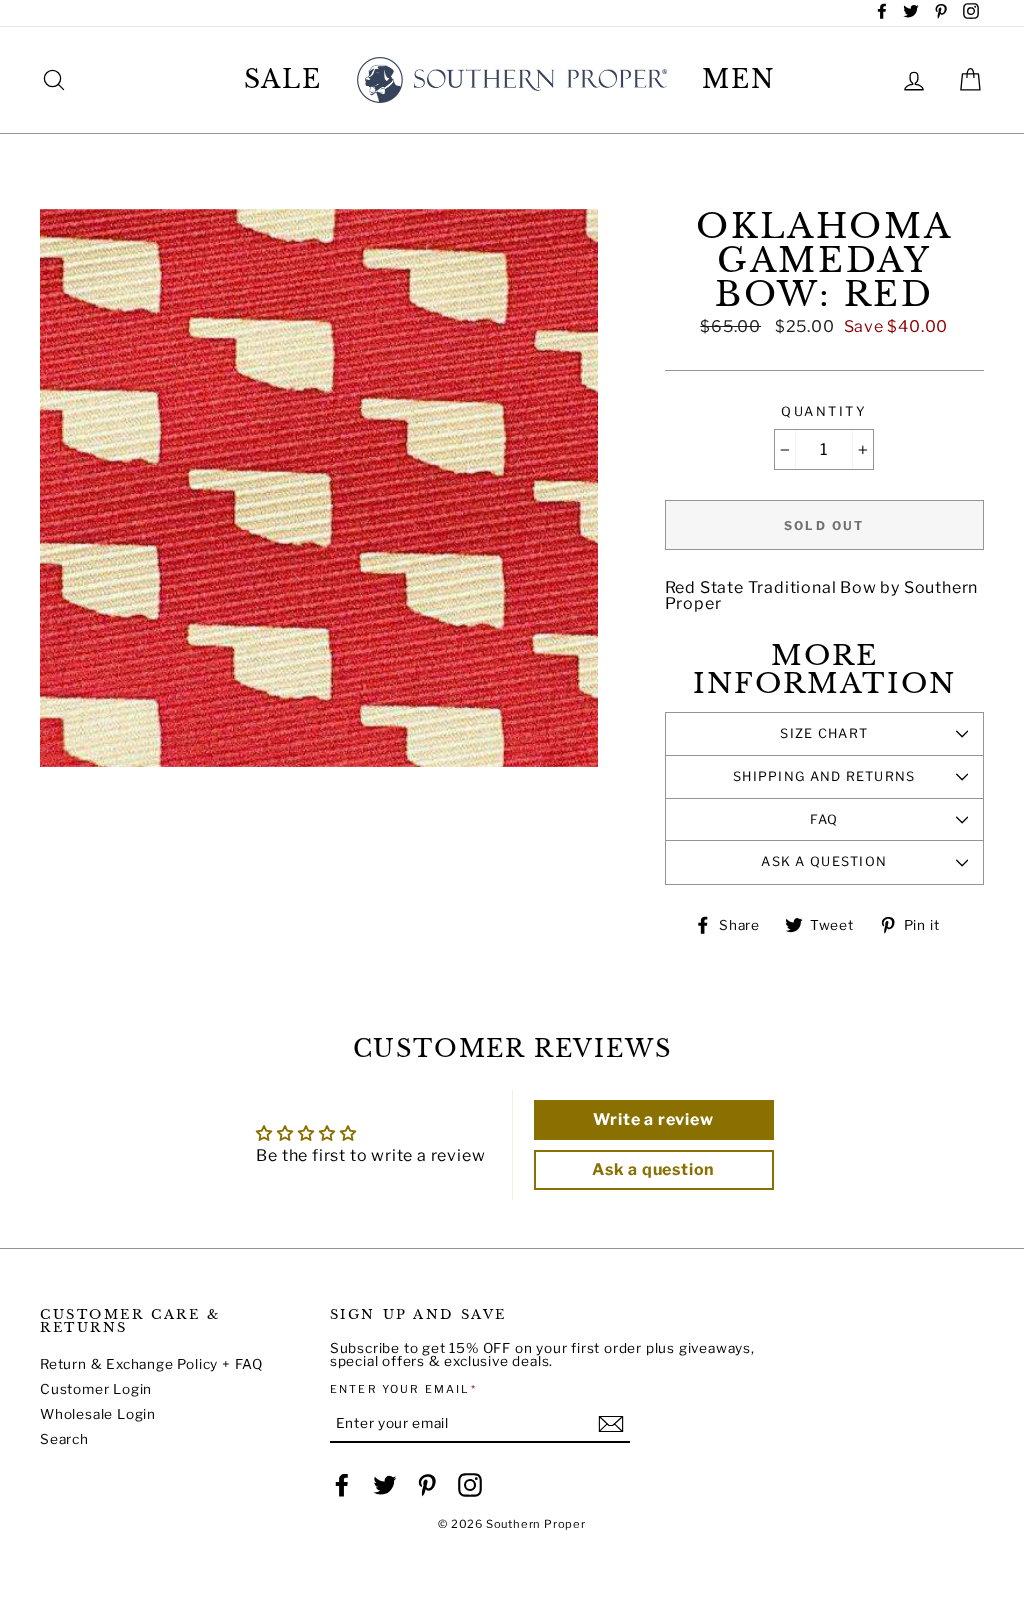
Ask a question (824, 861)
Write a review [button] (653, 1119)
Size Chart (824, 733)
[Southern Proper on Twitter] (385, 1485)
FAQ (824, 819)
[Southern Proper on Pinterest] (427, 1485)
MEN (739, 79)
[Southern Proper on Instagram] (470, 1485)
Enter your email (403, 1389)
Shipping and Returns (824, 776)
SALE (283, 79)
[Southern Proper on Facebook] (342, 1485)
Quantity (824, 412)
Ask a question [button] (653, 1169)
